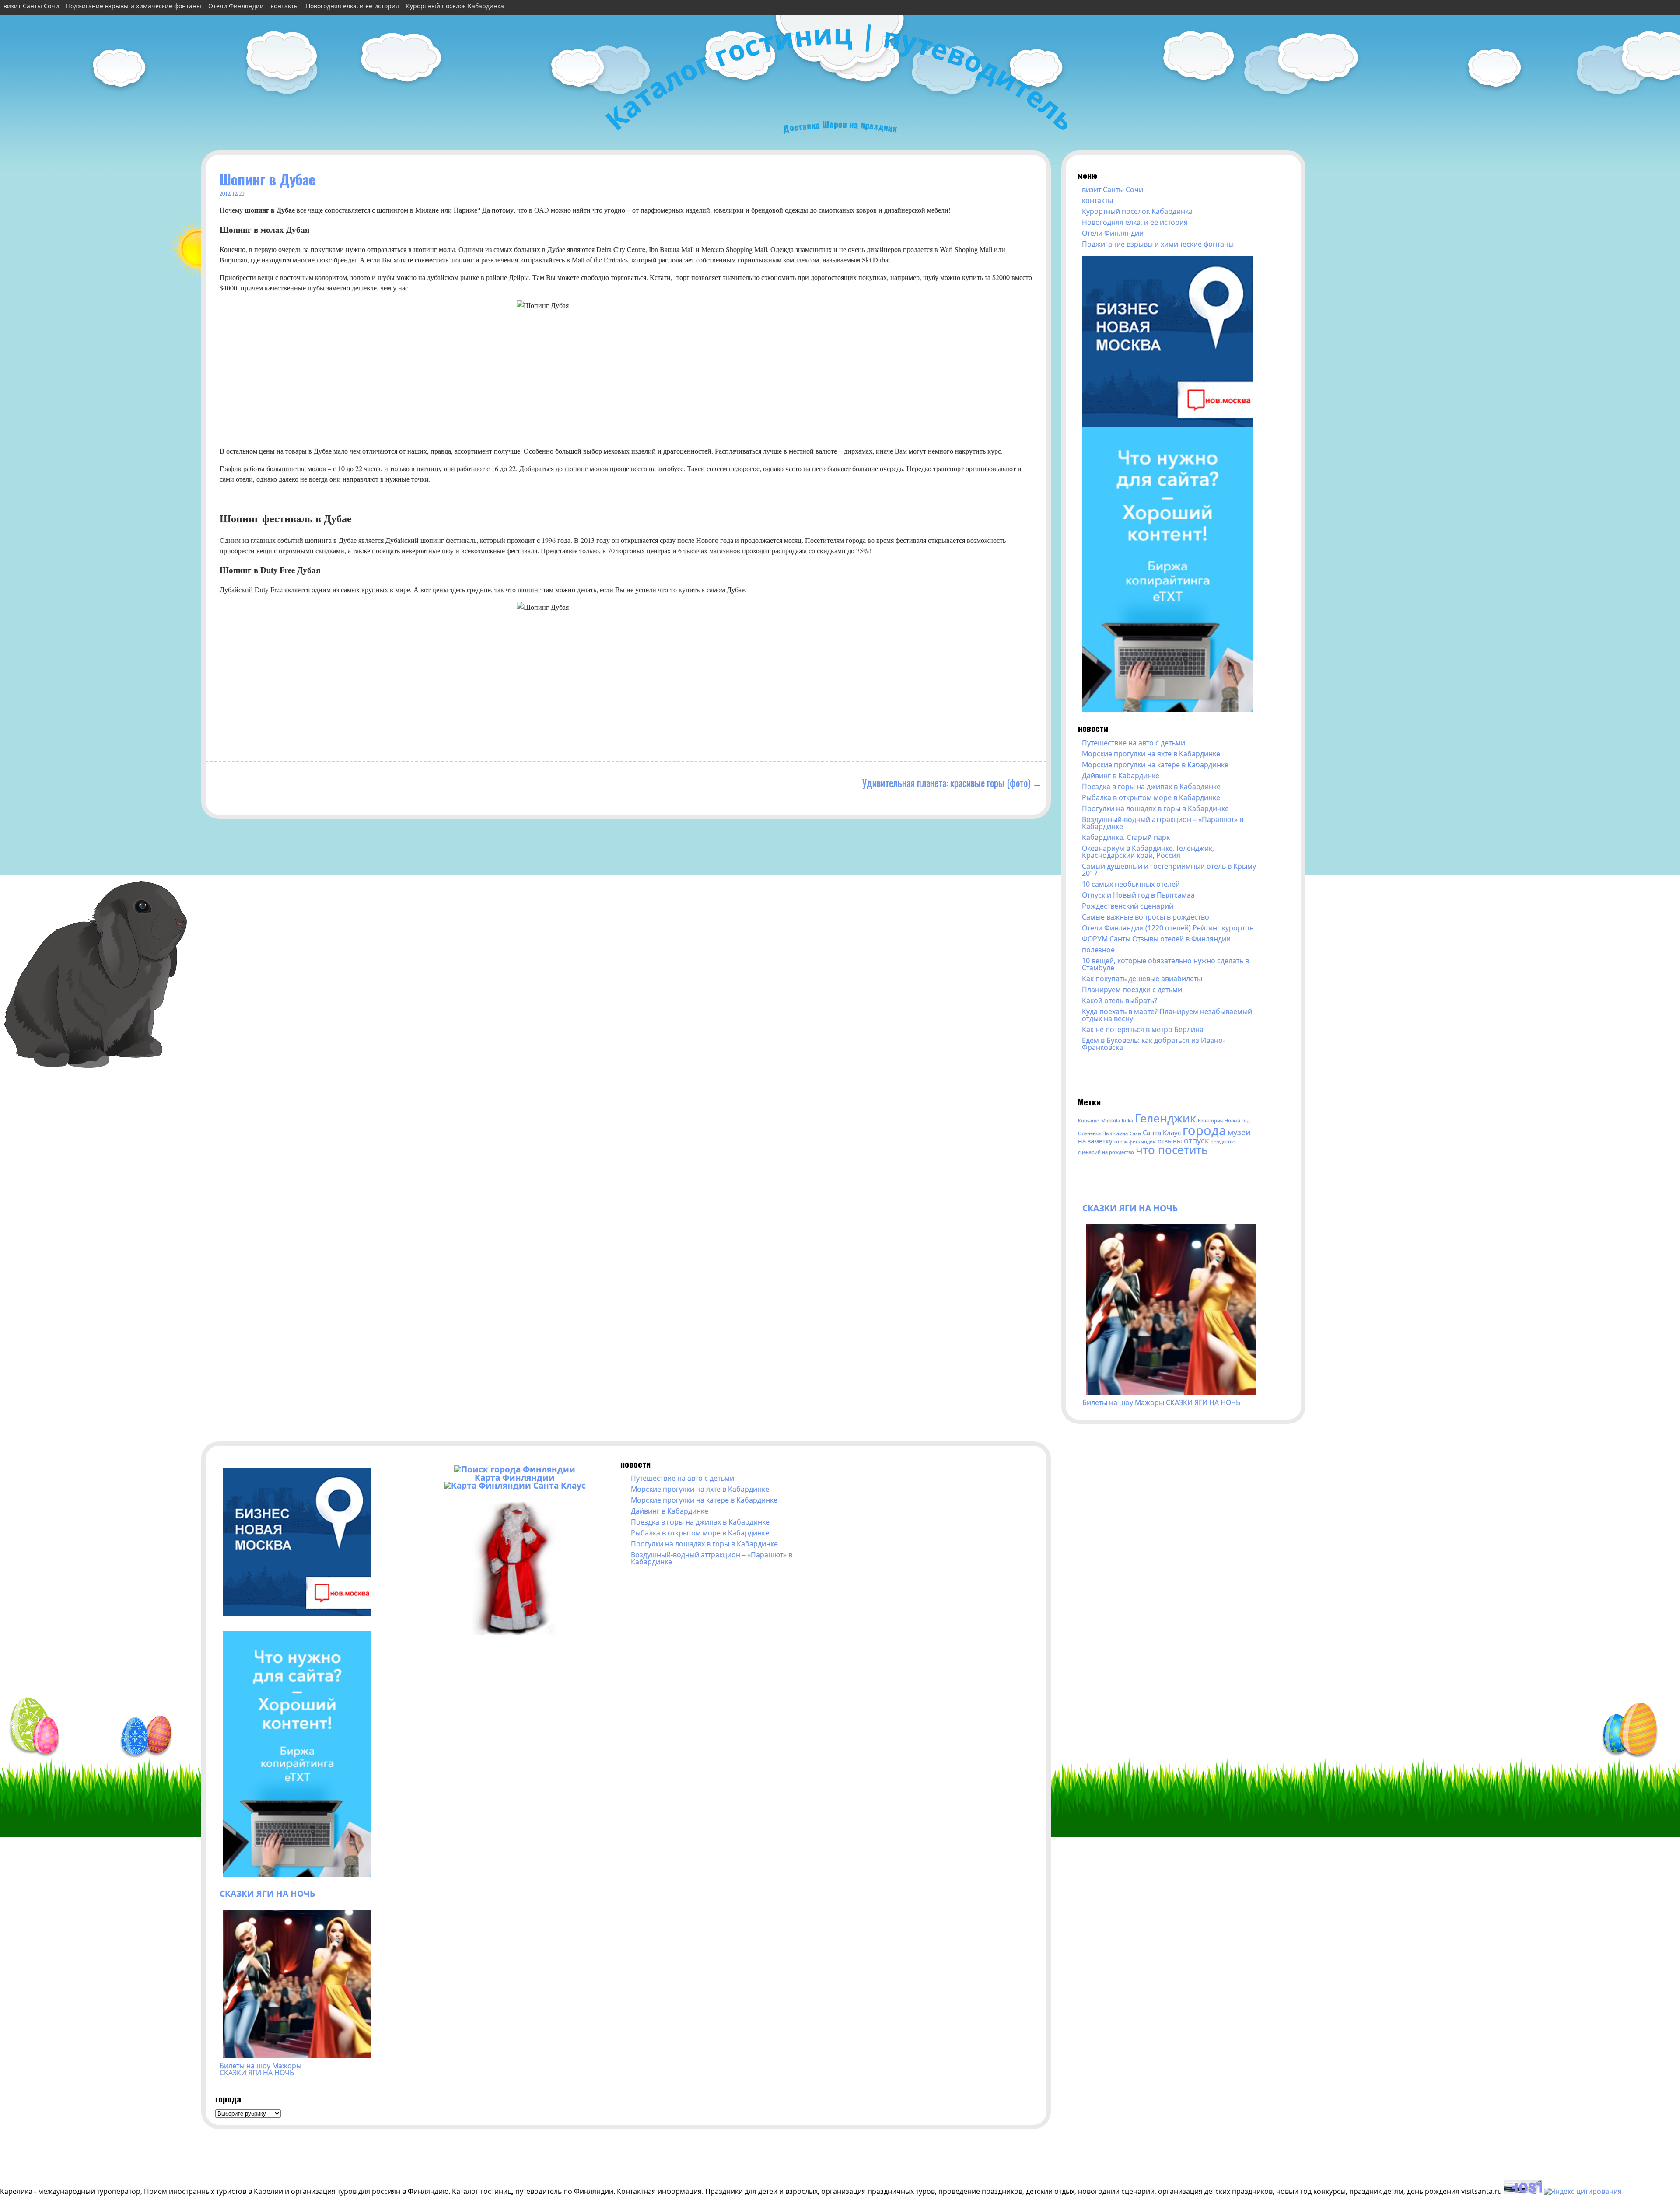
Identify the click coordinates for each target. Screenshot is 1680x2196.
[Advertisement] (1166, 1072)
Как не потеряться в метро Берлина (1143, 1029)
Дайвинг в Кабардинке (1121, 776)
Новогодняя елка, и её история (352, 6)
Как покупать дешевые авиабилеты (1142, 979)
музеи (1239, 1132)
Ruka (1127, 1121)
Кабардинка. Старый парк (1126, 837)
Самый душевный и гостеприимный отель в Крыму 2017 (1169, 870)
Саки (1135, 1133)
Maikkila (1111, 1121)
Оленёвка (1089, 1133)
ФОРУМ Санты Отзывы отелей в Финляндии (1156, 939)
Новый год (1237, 1121)
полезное (1098, 950)
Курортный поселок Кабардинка (455, 6)
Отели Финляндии (236, 6)
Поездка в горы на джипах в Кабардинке (1151, 787)
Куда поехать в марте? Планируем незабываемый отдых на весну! (1167, 1015)
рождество (1223, 1142)
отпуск (1196, 1140)
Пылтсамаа (1115, 1133)
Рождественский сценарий (1128, 906)
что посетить (1172, 1150)
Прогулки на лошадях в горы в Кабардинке (1155, 808)
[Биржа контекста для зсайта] (1168, 709)
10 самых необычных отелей (1131, 884)
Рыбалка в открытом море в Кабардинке (1151, 797)
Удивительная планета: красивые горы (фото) (946, 782)
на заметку (1095, 1141)
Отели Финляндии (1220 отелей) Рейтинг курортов (1168, 928)
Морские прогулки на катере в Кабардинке (1155, 765)
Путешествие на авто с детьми (1134, 743)
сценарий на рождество (1106, 1152)
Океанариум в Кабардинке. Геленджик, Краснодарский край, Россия (1148, 852)
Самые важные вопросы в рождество (1146, 917)
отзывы (1170, 1141)
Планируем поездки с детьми (1132, 990)
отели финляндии (1135, 1142)
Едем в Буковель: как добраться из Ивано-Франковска (1153, 1044)
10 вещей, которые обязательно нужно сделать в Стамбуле (1165, 964)
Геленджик (1165, 1118)
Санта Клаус (1162, 1133)
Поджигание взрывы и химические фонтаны (134, 6)
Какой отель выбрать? (1120, 1000)
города (1204, 1130)
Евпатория (1210, 1121)
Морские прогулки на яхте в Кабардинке (1151, 754)
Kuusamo (1089, 1121)
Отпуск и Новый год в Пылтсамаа (1138, 895)
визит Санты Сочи (31, 6)
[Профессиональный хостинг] (1523, 2191)
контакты (285, 6)
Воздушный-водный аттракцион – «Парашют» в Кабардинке (1163, 823)
